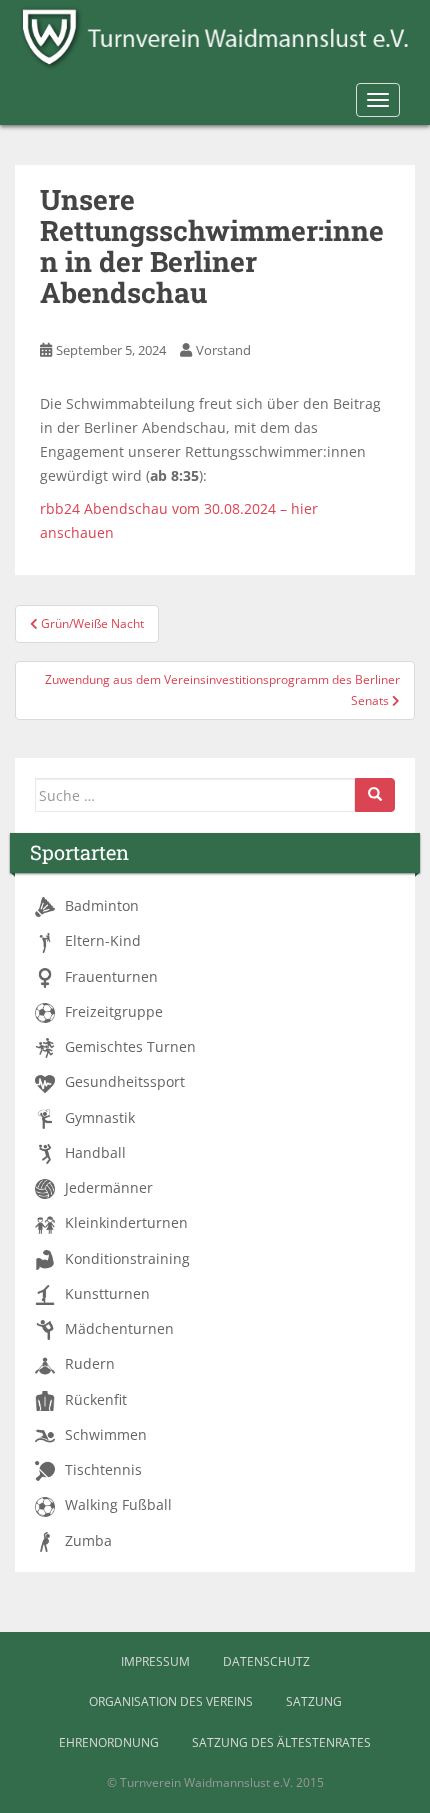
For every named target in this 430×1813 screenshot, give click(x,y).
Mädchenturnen (119, 1329)
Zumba (88, 1541)
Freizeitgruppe (114, 1012)
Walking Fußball (118, 1505)
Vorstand (223, 350)
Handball (95, 1153)
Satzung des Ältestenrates (281, 1742)
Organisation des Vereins (171, 1701)
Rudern (90, 1364)
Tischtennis (103, 1470)
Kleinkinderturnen (126, 1223)
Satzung (314, 1701)
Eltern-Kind (103, 941)
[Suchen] (375, 795)
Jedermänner (109, 1188)
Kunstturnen (107, 1294)
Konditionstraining (127, 1259)
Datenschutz (266, 1661)
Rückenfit (96, 1400)
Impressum (155, 1661)
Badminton (102, 906)
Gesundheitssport (125, 1082)
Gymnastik (100, 1118)
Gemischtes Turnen (130, 1047)
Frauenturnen (111, 977)
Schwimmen (106, 1435)
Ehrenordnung (109, 1742)
